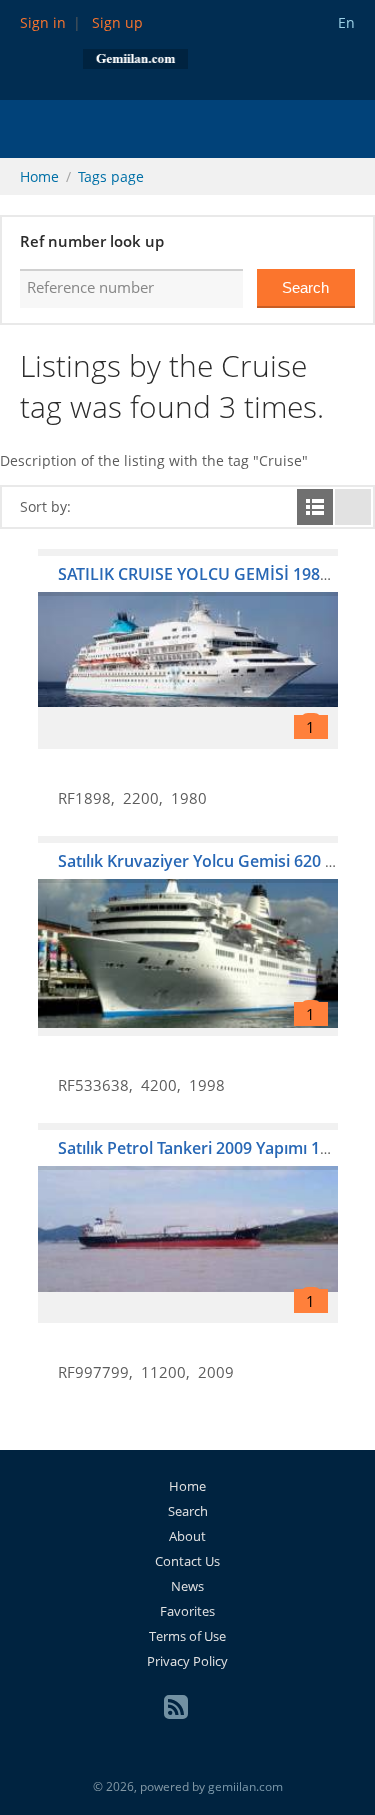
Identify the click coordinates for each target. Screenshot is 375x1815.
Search (188, 1511)
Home (39, 176)
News (187, 1586)
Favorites (187, 1611)
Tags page (111, 176)
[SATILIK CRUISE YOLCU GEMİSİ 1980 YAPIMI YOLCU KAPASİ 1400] (188, 649)
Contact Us (187, 1561)
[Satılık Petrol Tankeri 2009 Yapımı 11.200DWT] (188, 1223)
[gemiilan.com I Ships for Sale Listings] (136, 57)
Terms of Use (187, 1636)
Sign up (117, 22)
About (187, 1536)
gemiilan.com (245, 1786)
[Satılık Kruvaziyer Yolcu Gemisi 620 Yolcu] (188, 936)
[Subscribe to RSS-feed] (176, 1707)
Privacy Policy (187, 1661)
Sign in (43, 22)
